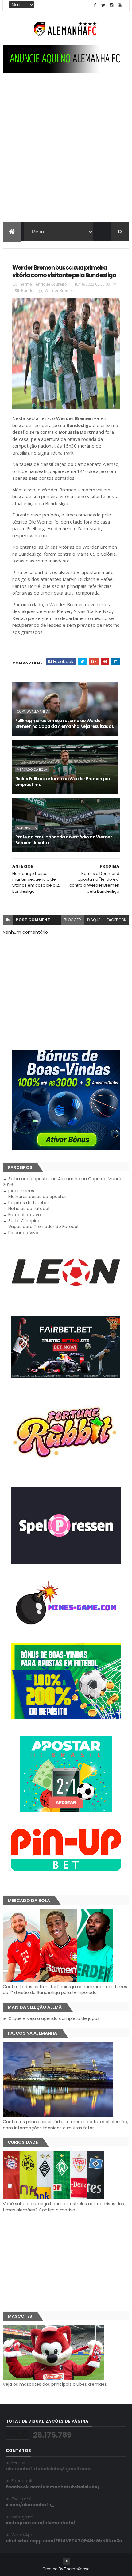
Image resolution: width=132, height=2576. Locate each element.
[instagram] (111, 5)
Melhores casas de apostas (37, 1197)
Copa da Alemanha (33, 711)
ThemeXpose (77, 2569)
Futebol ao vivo (25, 1215)
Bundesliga (32, 290)
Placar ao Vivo (23, 1233)
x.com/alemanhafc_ (30, 2505)
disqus (94, 920)
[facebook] (95, 5)
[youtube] (120, 5)
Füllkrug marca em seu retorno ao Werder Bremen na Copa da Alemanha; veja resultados (65, 724)
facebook (116, 920)
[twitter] (103, 5)
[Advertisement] (66, 153)
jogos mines (21, 1191)
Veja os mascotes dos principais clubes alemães (55, 2384)
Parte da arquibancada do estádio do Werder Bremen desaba (64, 840)
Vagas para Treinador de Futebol (43, 1227)
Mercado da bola (32, 770)
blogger (72, 920)
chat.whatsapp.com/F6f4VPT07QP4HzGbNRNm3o (64, 2541)
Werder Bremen (59, 290)
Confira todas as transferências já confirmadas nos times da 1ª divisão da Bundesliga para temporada (65, 1990)
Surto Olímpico (24, 1221)
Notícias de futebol (29, 1209)
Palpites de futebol (28, 1203)
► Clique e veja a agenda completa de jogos (51, 2018)
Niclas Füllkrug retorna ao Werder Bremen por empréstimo (63, 782)
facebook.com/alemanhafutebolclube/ (53, 2487)
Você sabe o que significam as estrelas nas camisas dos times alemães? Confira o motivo (63, 2207)
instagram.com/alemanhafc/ (41, 2523)
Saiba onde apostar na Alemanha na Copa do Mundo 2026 (63, 1182)
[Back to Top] (67, 2561)
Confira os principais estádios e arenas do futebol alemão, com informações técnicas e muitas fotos (65, 2125)
